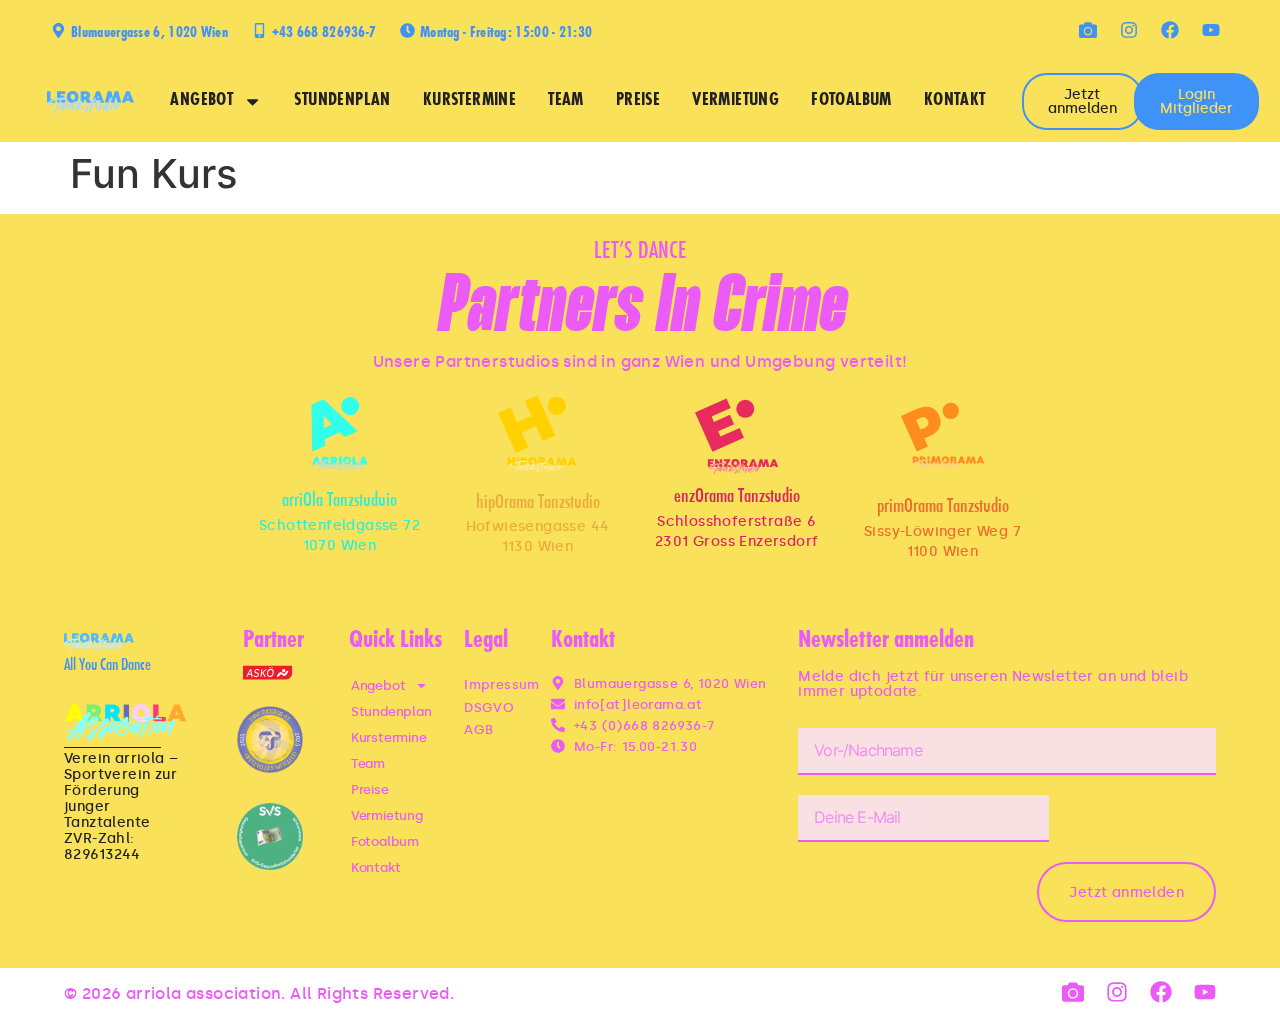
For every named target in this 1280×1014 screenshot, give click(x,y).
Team (566, 101)
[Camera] (1088, 30)
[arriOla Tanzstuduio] (339, 434)
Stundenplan (342, 101)
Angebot (201, 101)
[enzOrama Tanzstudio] (736, 436)
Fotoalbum (851, 101)
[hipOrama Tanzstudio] (537, 434)
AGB (478, 729)
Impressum (502, 684)
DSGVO (489, 707)
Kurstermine (469, 101)
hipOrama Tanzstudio (538, 503)
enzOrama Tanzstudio (737, 497)
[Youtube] (1211, 30)
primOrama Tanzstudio (943, 507)
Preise (638, 101)
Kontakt (955, 101)
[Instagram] (1129, 30)
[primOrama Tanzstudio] (942, 436)
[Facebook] (1170, 30)
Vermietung (735, 101)
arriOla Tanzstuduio (339, 501)
